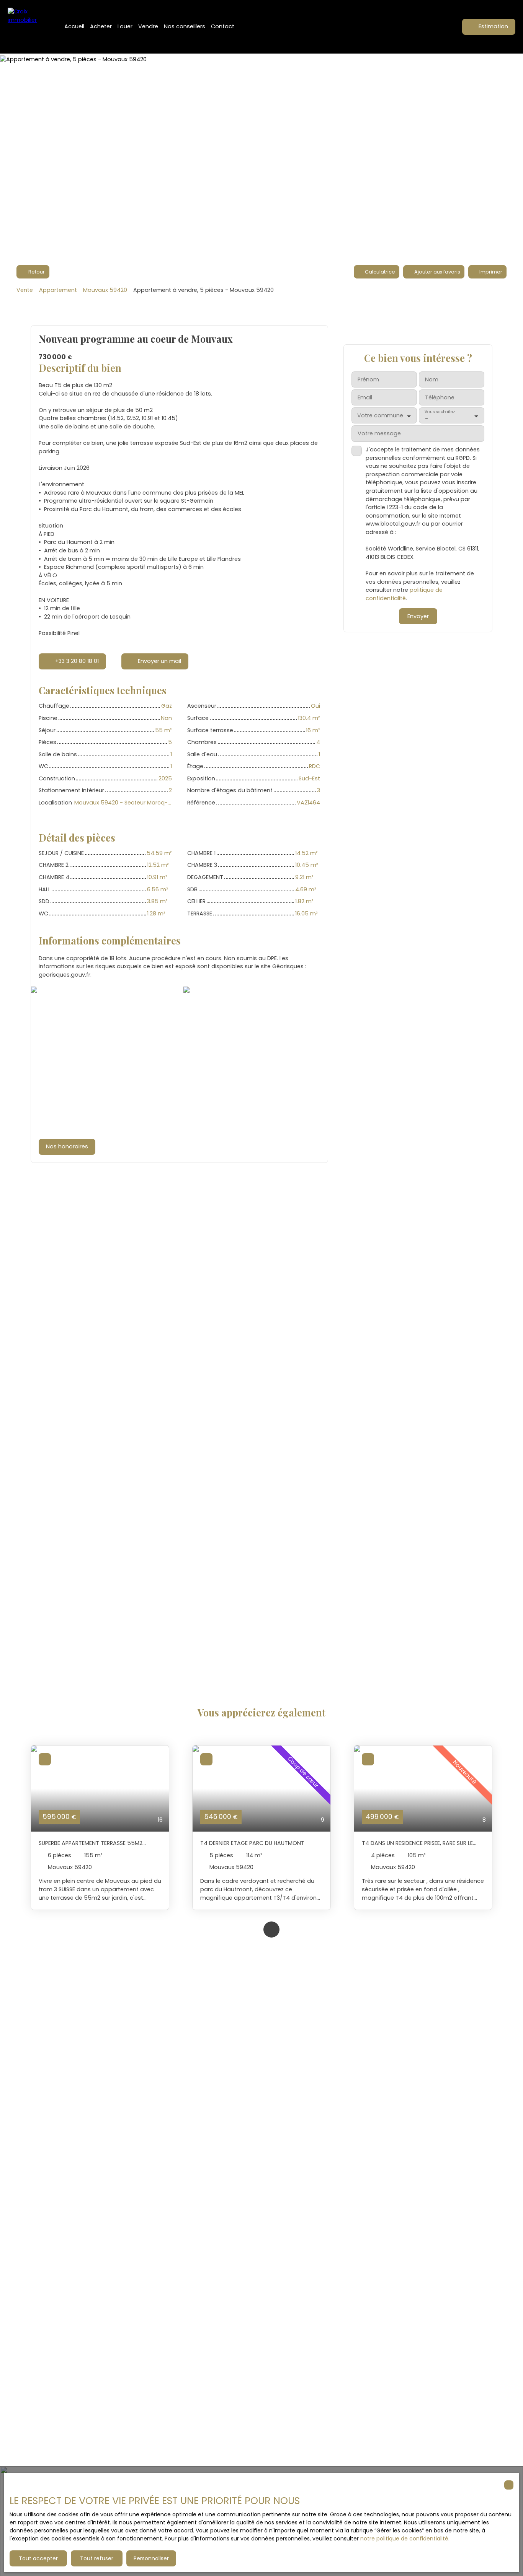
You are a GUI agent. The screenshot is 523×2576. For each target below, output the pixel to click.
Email (365, 397)
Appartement (58, 290)
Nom (432, 379)
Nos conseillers (185, 26)
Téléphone (440, 397)
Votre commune (380, 415)
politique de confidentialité (404, 594)
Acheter (101, 26)
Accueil (74, 26)
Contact (223, 26)
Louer (125, 26)
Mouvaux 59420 (105, 290)
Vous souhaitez (440, 412)
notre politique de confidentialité (404, 2539)
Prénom (368, 379)
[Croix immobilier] (27, 27)
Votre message (379, 433)
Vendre (148, 26)
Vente (25, 290)
